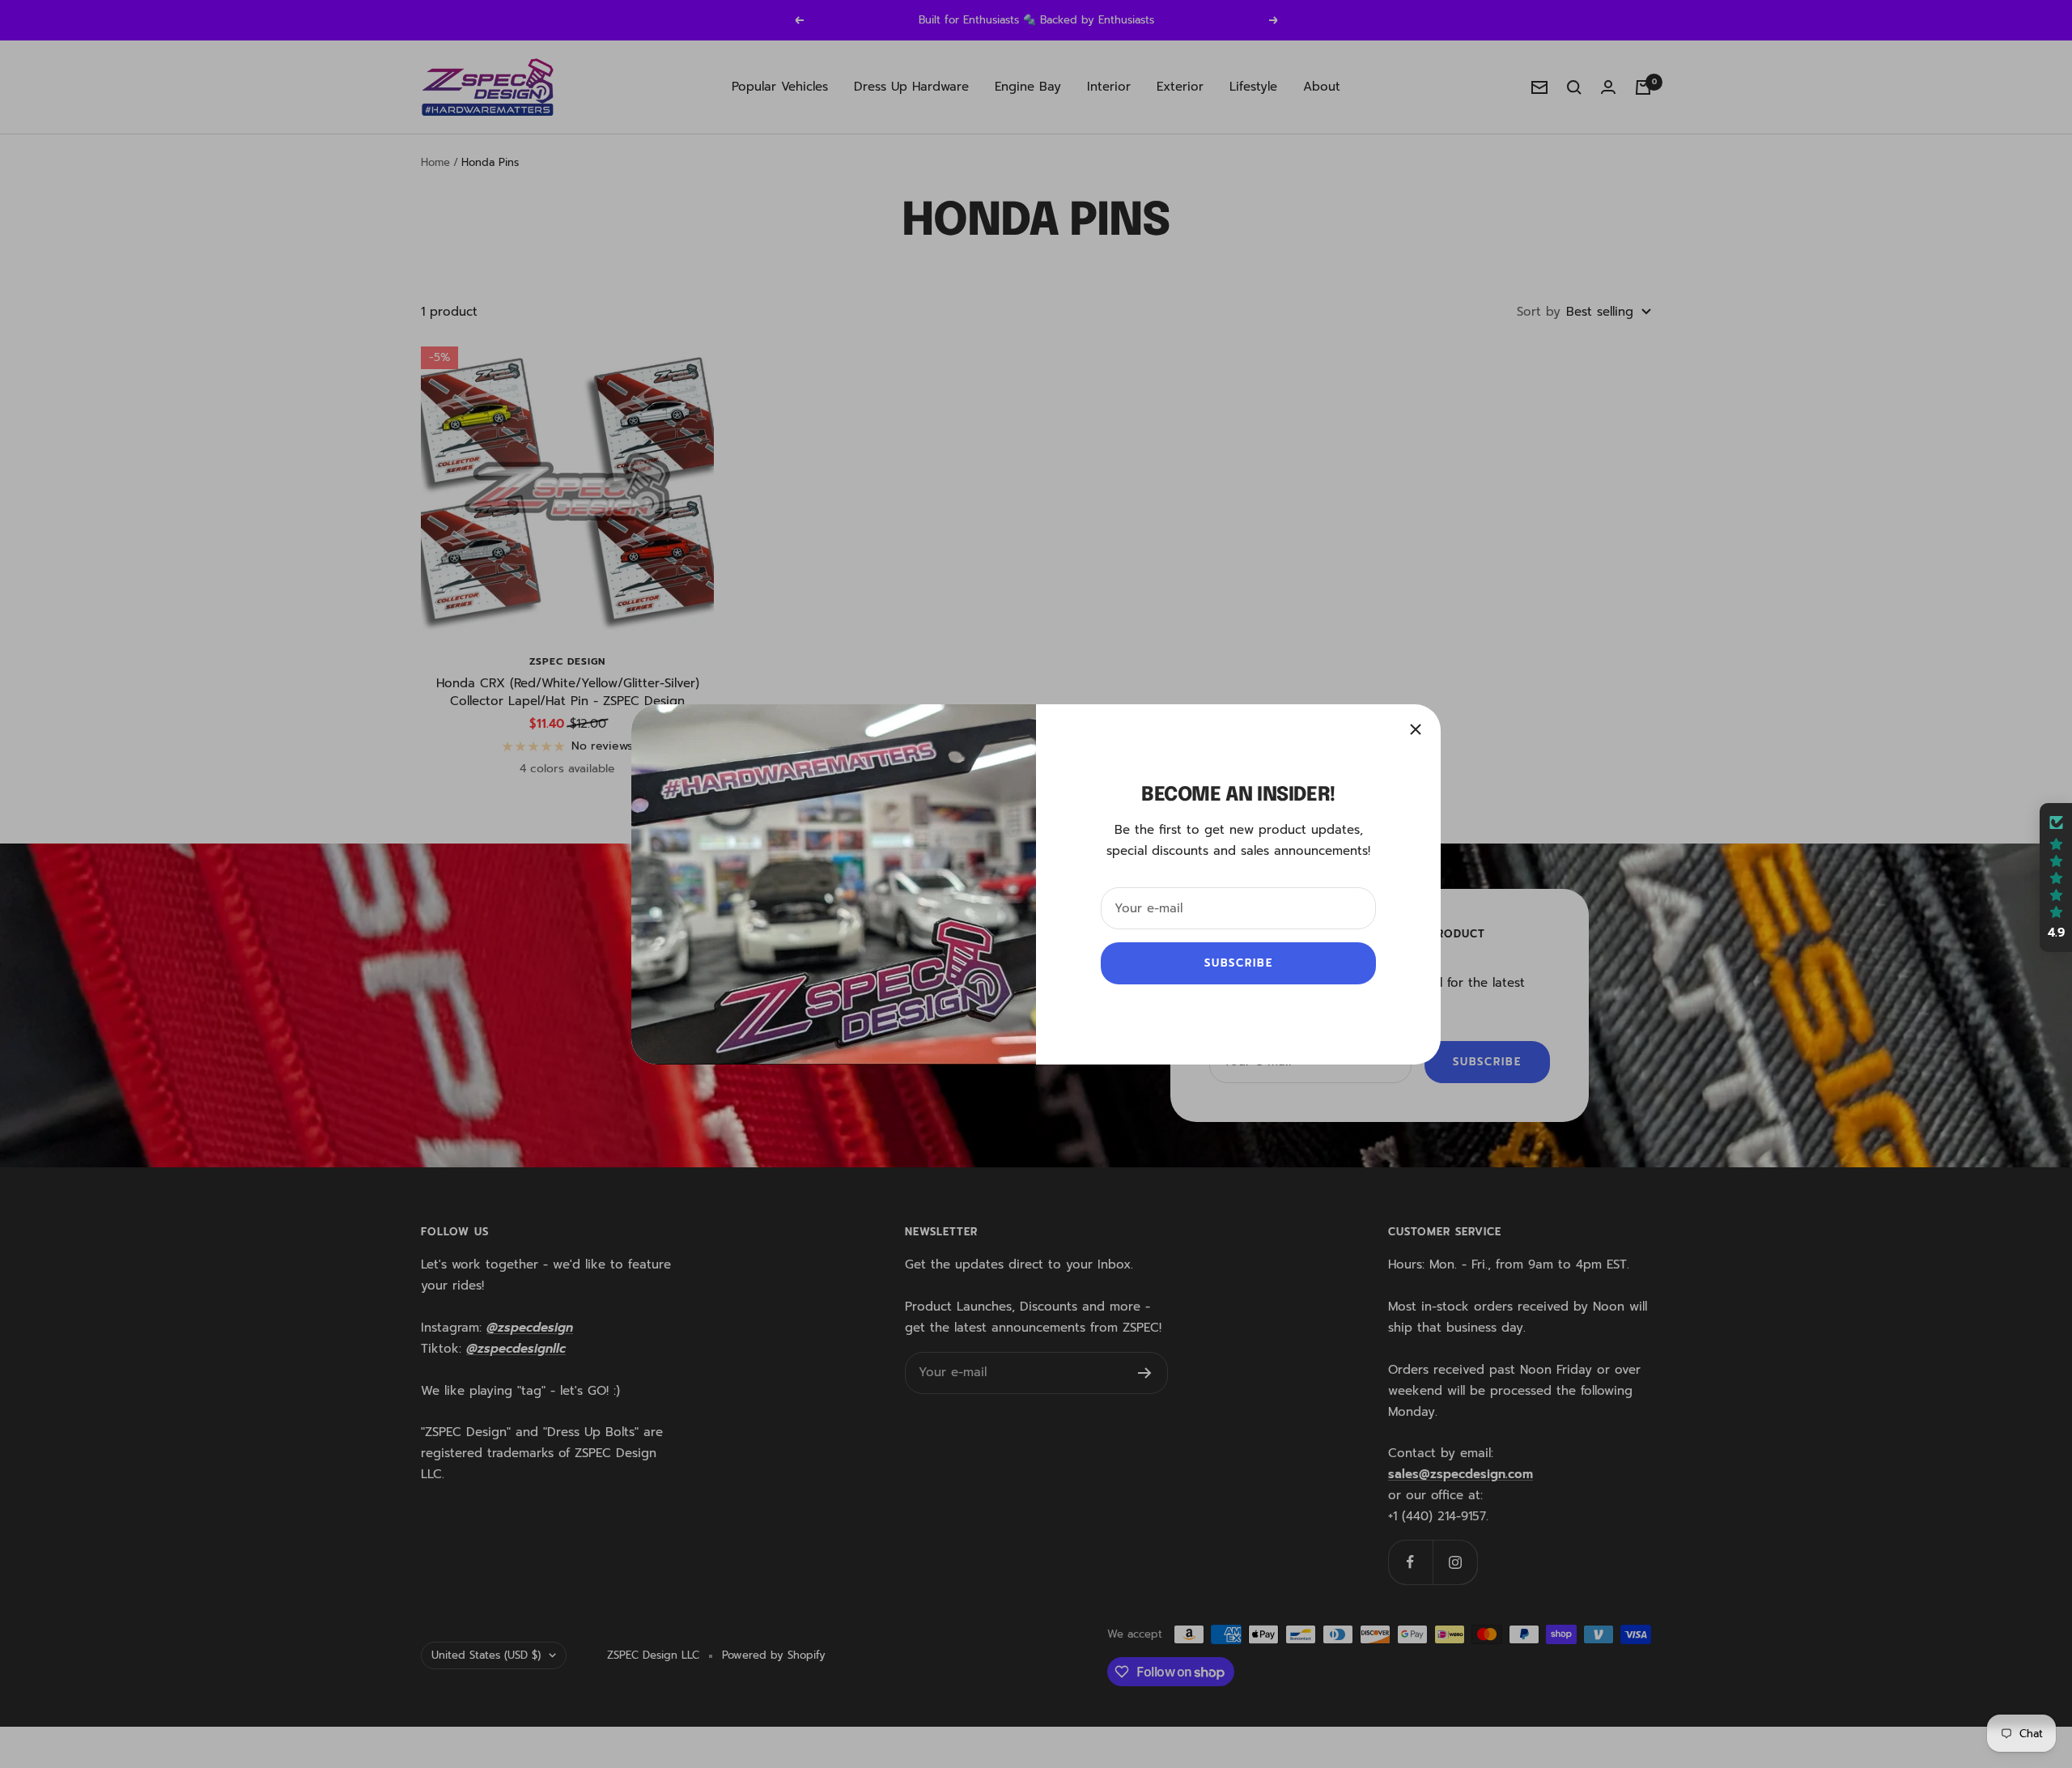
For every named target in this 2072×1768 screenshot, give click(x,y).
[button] (2056, 878)
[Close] (1416, 729)
